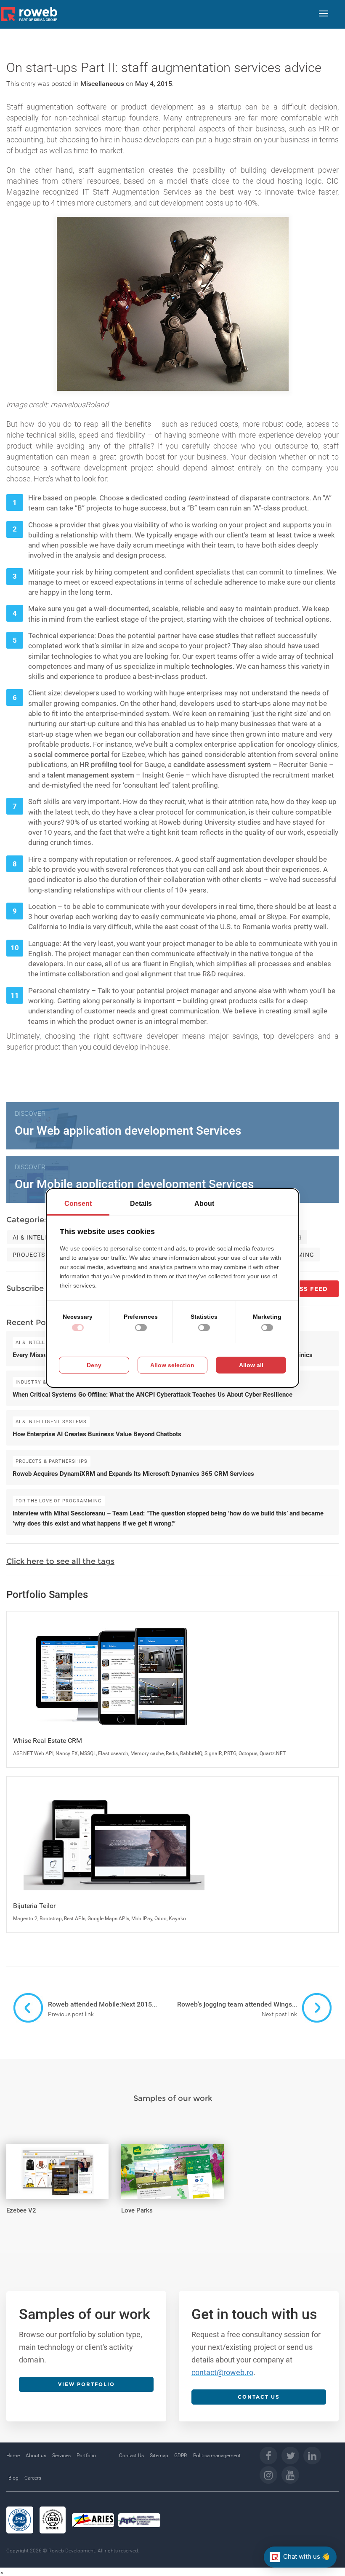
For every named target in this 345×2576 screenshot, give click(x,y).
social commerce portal (72, 754)
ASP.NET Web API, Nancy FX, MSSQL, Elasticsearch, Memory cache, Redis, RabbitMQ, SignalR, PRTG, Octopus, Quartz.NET (149, 1753)
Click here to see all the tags (60, 1561)
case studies (219, 636)
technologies (212, 666)
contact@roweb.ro (222, 2372)
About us (36, 2456)
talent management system (91, 775)
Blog (13, 2478)
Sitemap (159, 2456)
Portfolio (86, 2456)
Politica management (217, 2456)
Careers (33, 2478)
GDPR (181, 2456)
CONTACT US (259, 2397)
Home (13, 2456)
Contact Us (131, 2456)
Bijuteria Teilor (34, 1906)
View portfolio (86, 2384)
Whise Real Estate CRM (48, 1741)
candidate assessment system (222, 764)
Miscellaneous (102, 84)
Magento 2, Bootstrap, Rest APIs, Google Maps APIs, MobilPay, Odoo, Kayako (100, 1919)
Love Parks (137, 2210)
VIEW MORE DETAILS (50, 2153)
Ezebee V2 (21, 2210)
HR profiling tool (106, 764)
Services (61, 2456)
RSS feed (311, 1289)
